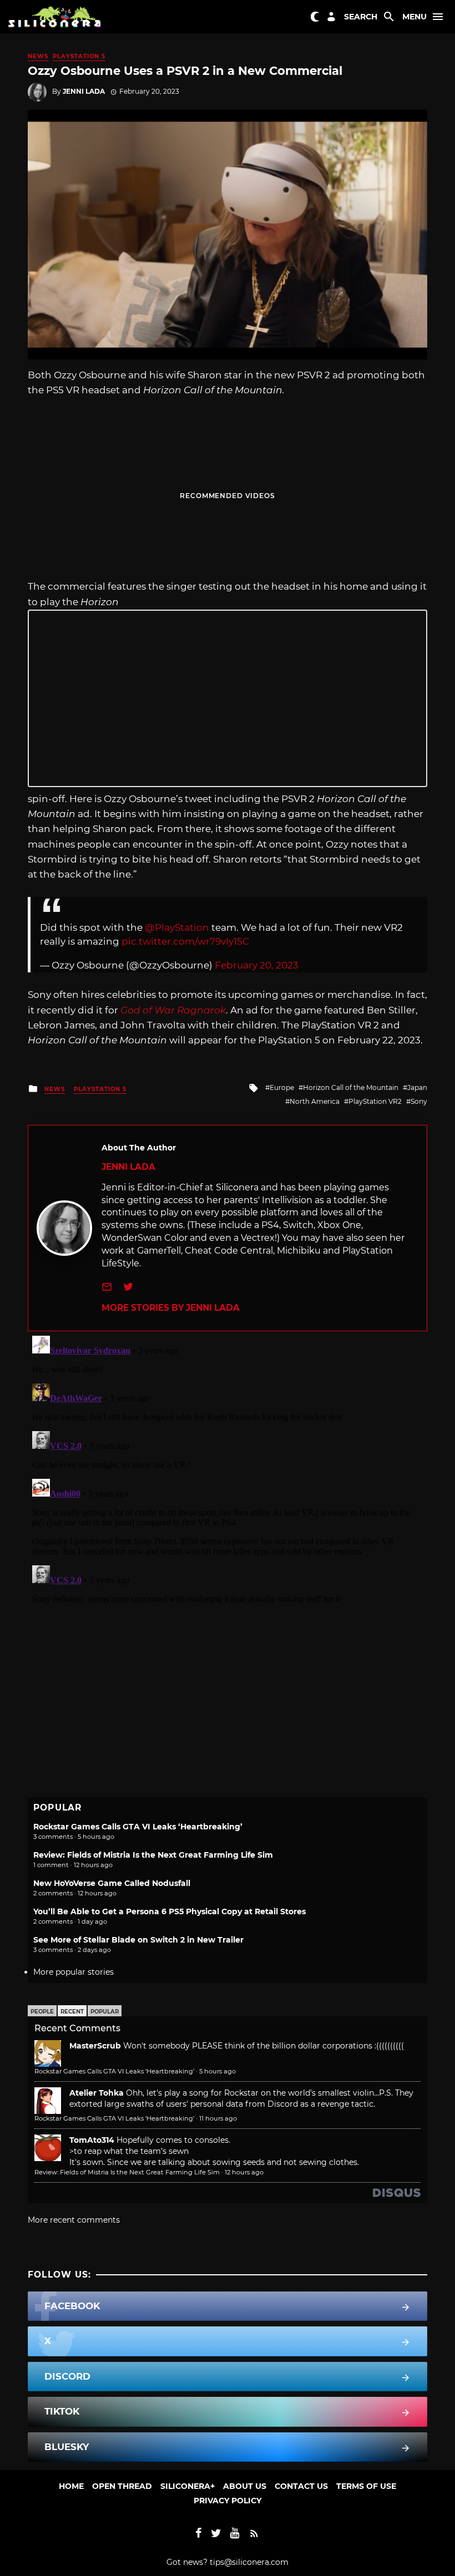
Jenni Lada (84, 91)
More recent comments (74, 2220)
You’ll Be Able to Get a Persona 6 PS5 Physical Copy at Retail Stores (170, 1911)
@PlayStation (177, 927)
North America (315, 1101)
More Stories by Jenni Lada (171, 1308)
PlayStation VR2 (375, 1101)
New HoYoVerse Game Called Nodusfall (112, 1883)
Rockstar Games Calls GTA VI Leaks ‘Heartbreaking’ (138, 1827)
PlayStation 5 (79, 56)
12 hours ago (244, 2172)
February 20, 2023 (257, 965)
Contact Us (301, 2486)
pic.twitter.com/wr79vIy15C (185, 941)
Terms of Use (366, 2486)
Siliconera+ (188, 2486)
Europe (282, 1087)
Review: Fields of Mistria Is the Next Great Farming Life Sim (153, 1855)
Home (71, 2486)
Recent (72, 2012)
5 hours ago (218, 2071)
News (38, 56)
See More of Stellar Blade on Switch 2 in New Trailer (138, 1940)
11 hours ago (218, 2118)
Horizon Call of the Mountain (351, 1087)
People (42, 2012)
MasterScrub (95, 2046)
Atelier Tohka (97, 2093)
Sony (419, 1101)
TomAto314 (92, 2140)
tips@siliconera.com (249, 2562)
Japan (417, 1087)
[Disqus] (228, 1470)
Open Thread (122, 2486)
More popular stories (74, 1972)
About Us (245, 2486)
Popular (105, 2012)
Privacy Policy (228, 2501)
